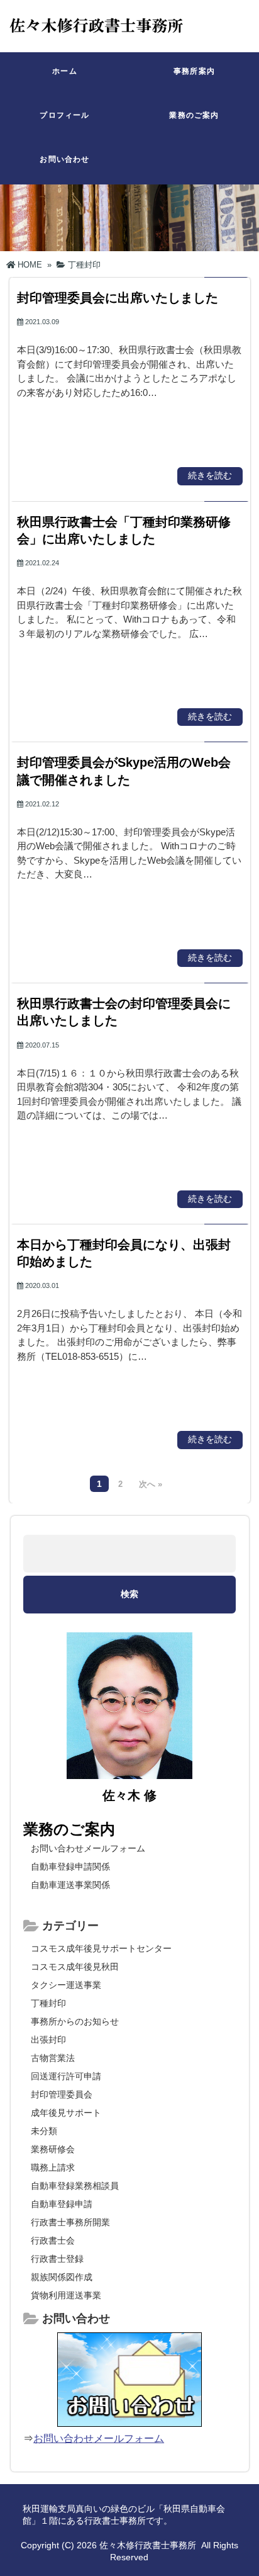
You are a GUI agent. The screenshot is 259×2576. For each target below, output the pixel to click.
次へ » (151, 1484)
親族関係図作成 (62, 2277)
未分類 (44, 2131)
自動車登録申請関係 (70, 1867)
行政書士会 (53, 2240)
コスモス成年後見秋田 (75, 1967)
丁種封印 (48, 2003)
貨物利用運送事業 (66, 2295)
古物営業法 (53, 2058)
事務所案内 (194, 71)
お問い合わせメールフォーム (88, 1848)
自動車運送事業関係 (70, 1885)
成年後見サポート (66, 2113)
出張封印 (48, 2040)
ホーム (65, 71)
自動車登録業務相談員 (75, 2186)
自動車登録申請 (62, 2204)
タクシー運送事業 (66, 1985)
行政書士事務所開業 (70, 2222)
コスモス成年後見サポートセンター (101, 1948)
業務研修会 (53, 2149)
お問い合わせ (64, 159)
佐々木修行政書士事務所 (148, 2545)
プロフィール (64, 115)
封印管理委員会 (62, 2094)
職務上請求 (53, 2167)
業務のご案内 (194, 115)
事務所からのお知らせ (75, 2021)
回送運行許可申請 (66, 2076)
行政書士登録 (57, 2259)
